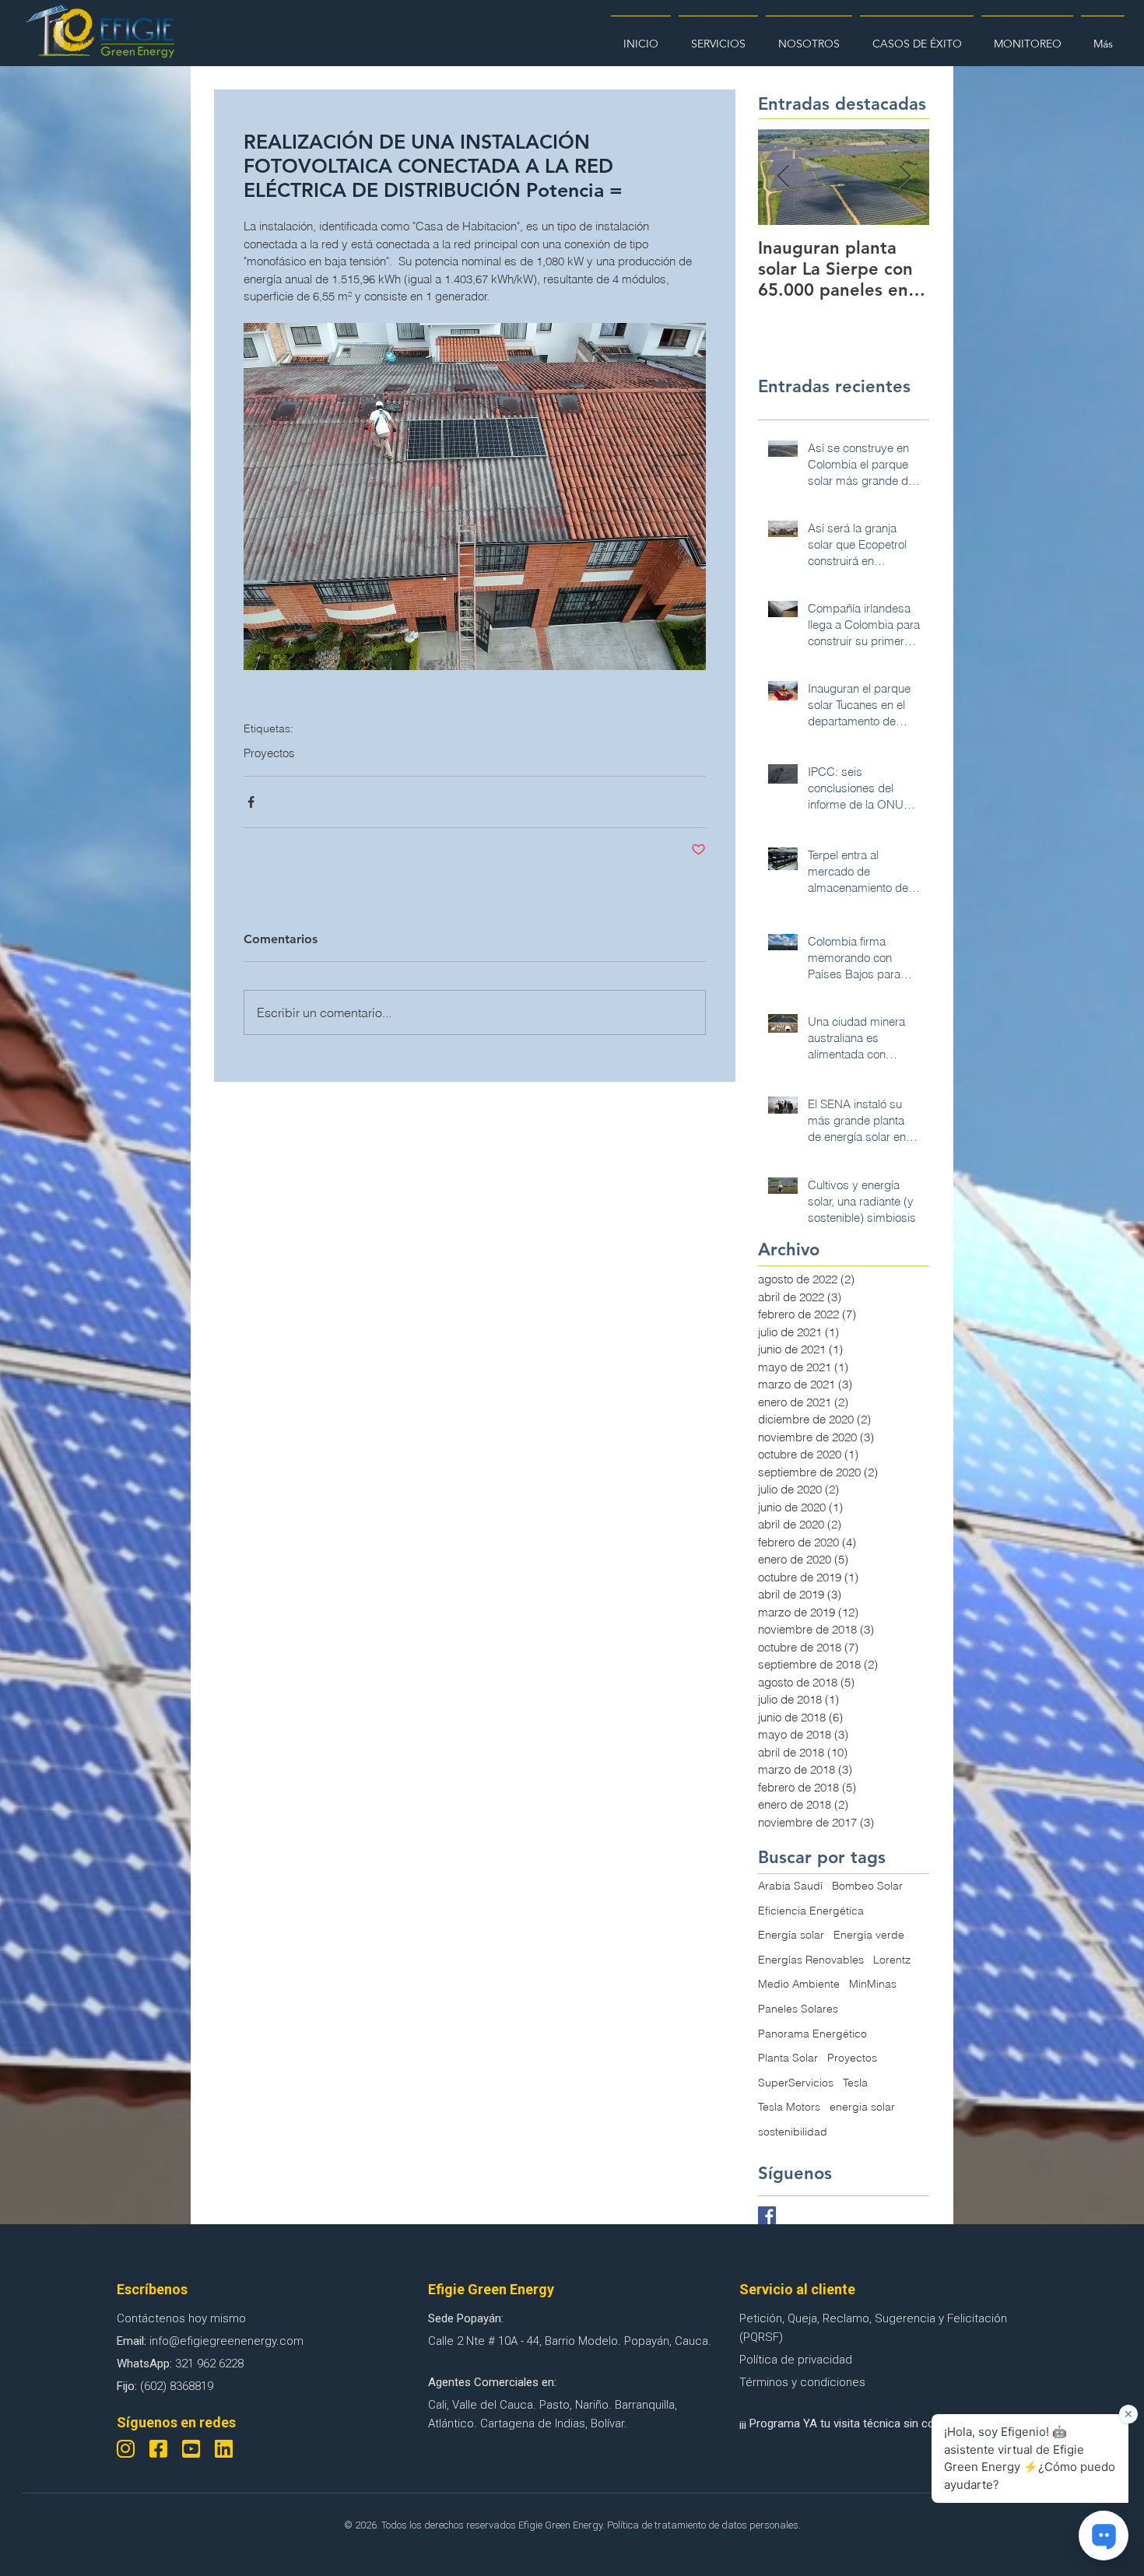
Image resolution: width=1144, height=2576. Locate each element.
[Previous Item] (783, 177)
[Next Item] (904, 177)
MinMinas (873, 1984)
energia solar (862, 2107)
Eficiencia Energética (811, 1911)
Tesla (855, 2083)
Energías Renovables (811, 1960)
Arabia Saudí (790, 1886)
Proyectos (269, 753)
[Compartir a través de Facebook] (251, 802)
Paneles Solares (798, 2009)
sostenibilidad (793, 2132)
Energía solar (791, 1935)
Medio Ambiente (799, 1984)
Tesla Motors (789, 2107)
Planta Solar (788, 2058)
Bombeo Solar (867, 1886)
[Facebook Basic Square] (767, 2215)
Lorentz (892, 1960)
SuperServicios (796, 2083)
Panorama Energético (812, 2034)
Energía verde (869, 1935)
